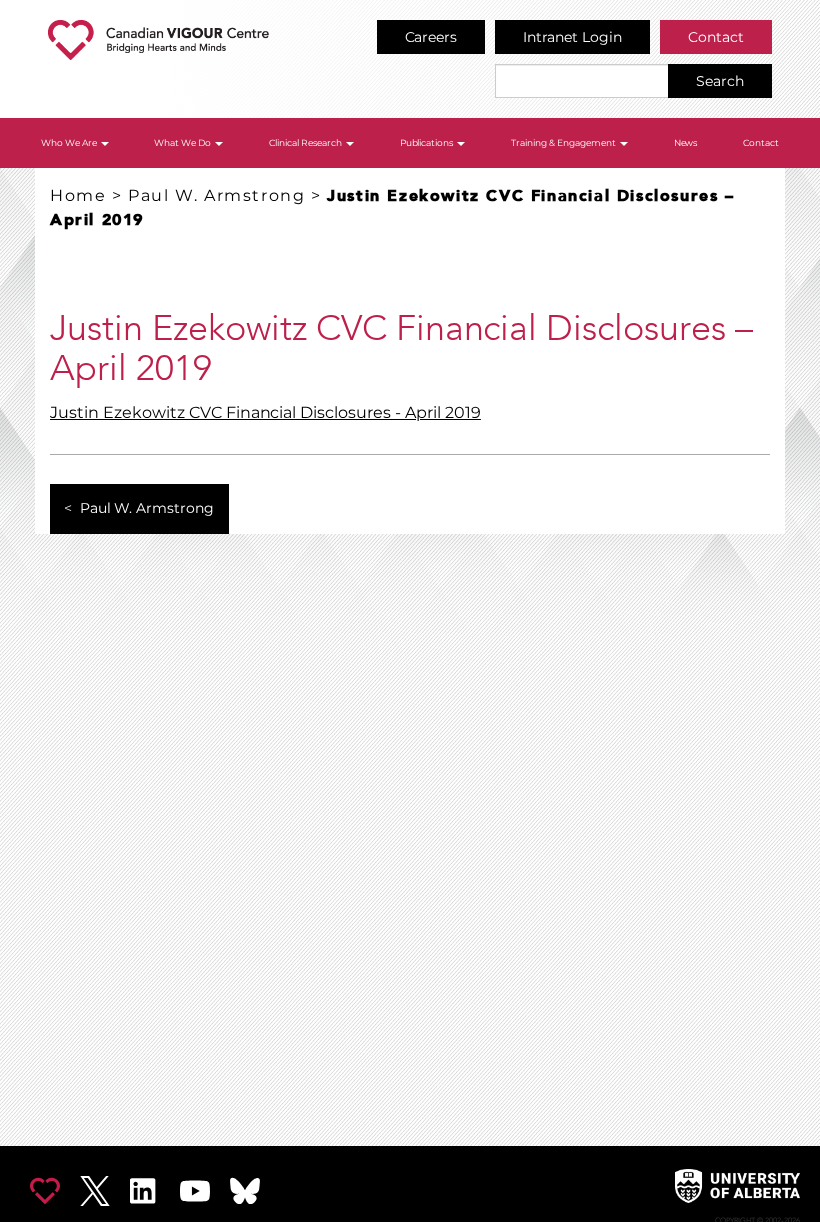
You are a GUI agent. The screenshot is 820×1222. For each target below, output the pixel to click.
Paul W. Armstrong (216, 195)
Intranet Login (572, 37)
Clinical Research (306, 142)
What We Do (183, 142)
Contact (716, 37)
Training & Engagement (564, 142)
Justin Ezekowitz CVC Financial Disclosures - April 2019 (265, 412)
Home (78, 195)
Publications (428, 142)
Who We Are (70, 142)
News (686, 142)
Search (720, 81)
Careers (431, 37)
